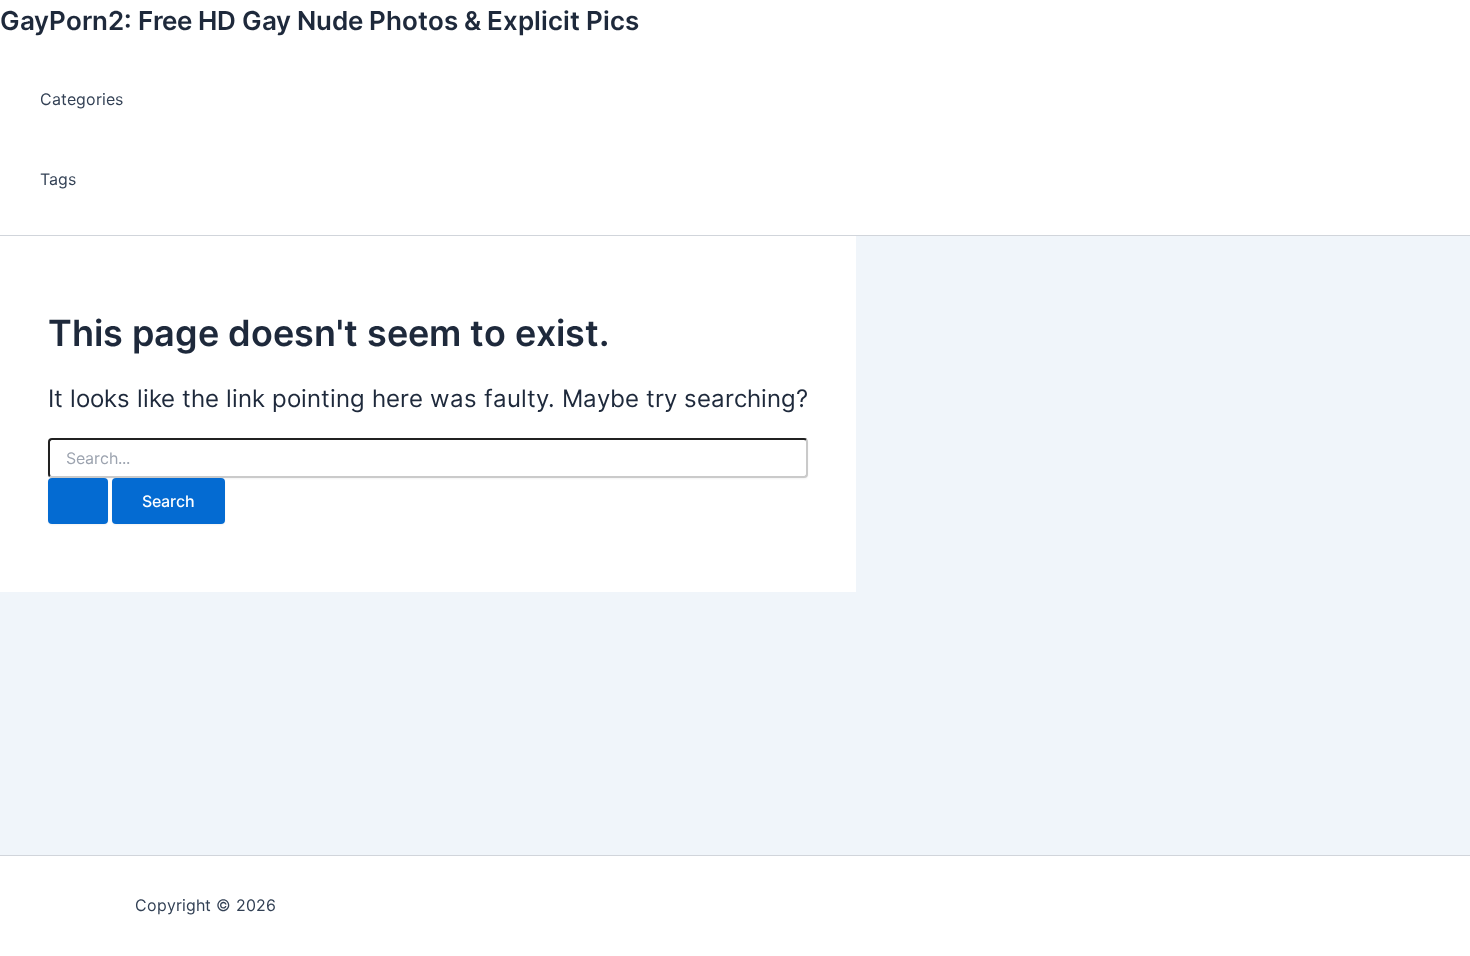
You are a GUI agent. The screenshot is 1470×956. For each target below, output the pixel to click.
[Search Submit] (78, 501)
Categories (81, 99)
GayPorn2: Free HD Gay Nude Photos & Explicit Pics (319, 20)
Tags (58, 179)
